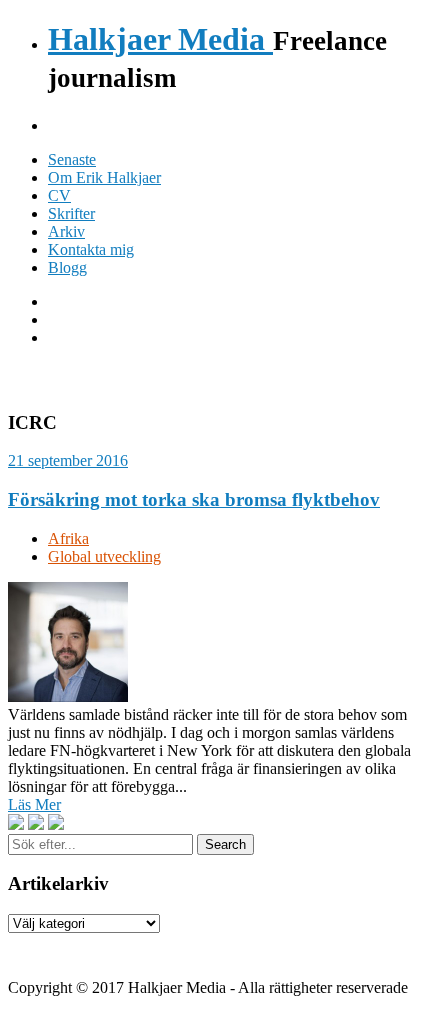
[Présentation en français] (56, 824)
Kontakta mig (91, 249)
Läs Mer (34, 804)
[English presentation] (16, 824)
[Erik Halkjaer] (68, 696)
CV (59, 195)
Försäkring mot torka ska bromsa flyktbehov (194, 499)
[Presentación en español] (36, 824)
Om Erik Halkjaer (104, 177)
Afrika (68, 538)
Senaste (72, 159)
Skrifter (71, 213)
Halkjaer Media (160, 39)
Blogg (67, 267)
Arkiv (66, 231)
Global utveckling (104, 556)
